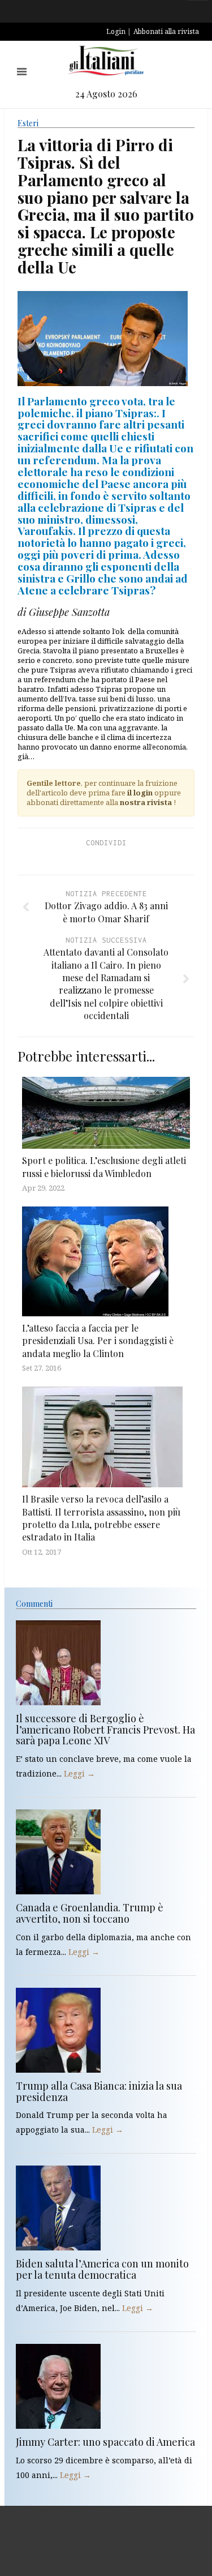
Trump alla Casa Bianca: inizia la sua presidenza (99, 2091)
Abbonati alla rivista (166, 31)
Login (116, 31)
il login (140, 793)
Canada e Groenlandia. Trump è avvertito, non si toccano (90, 1913)
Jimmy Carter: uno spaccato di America (105, 2442)
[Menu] (22, 72)
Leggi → (79, 1773)
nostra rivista (146, 802)
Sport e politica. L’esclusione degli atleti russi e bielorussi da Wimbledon (104, 1167)
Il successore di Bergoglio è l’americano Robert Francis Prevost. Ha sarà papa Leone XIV (105, 1730)
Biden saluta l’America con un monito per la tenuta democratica (102, 2269)
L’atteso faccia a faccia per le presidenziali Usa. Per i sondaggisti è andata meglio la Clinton (98, 1341)
